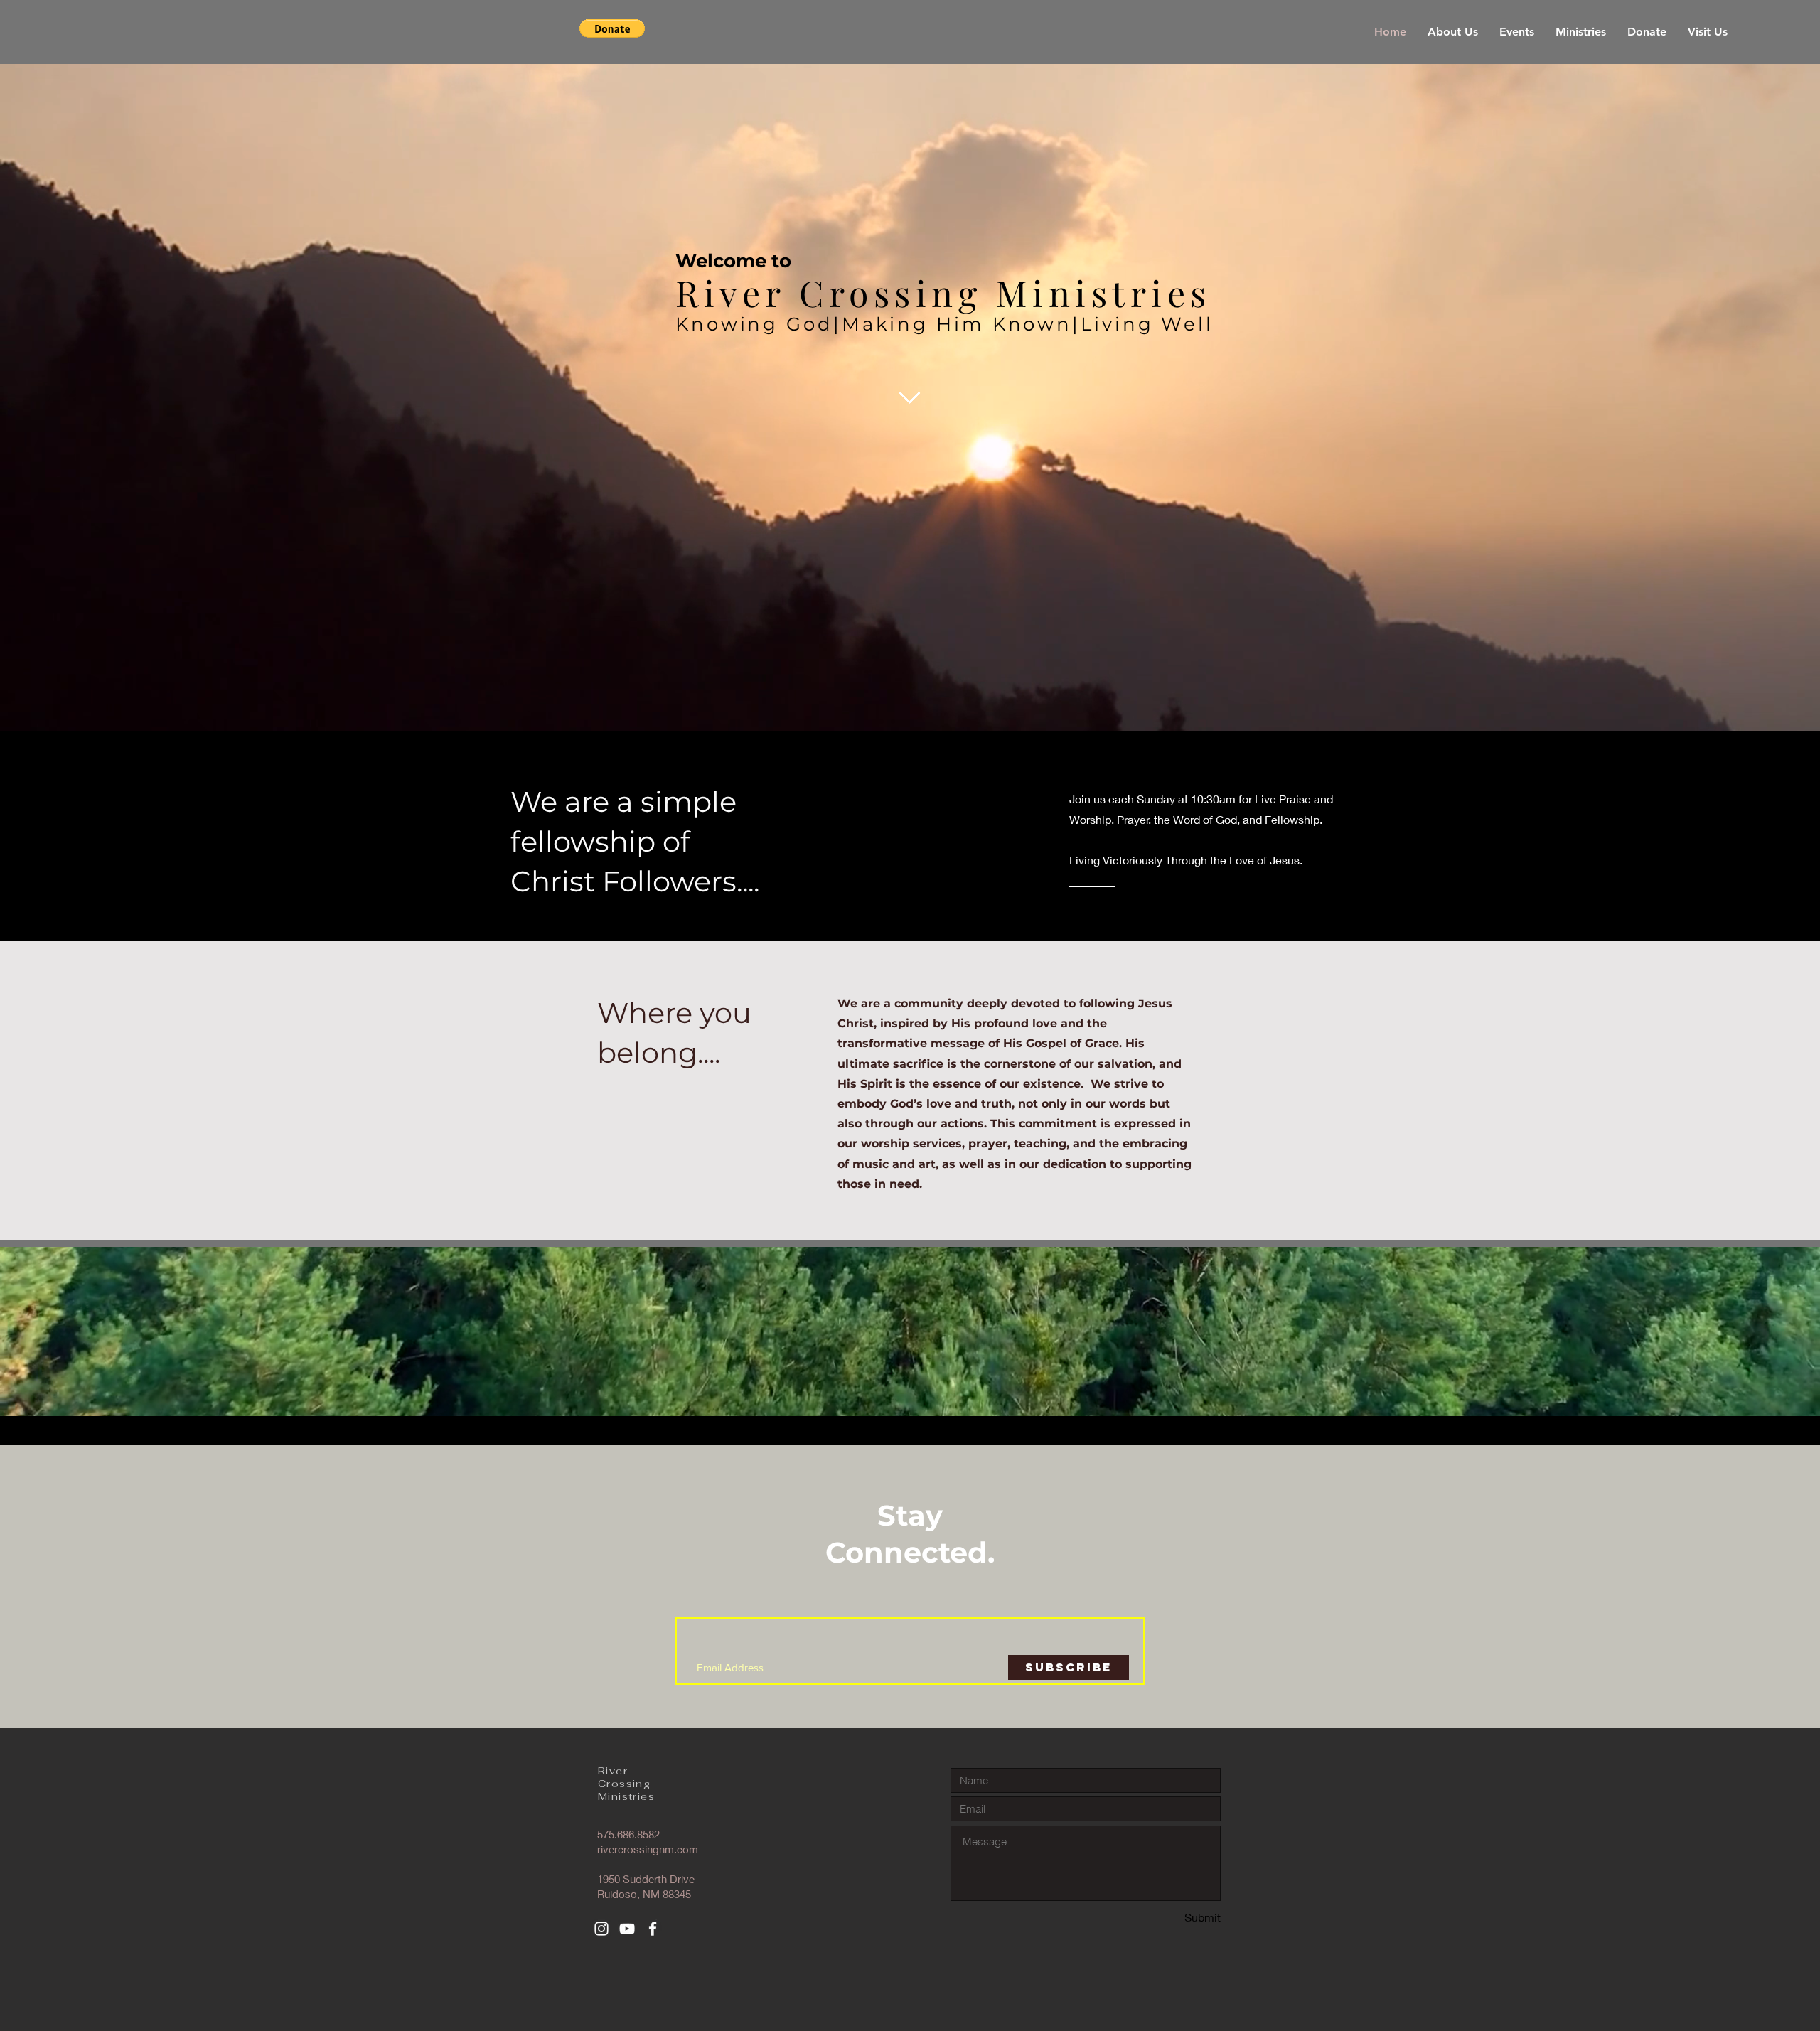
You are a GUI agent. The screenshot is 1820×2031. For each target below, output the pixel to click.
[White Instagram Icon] (601, 1929)
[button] (612, 28)
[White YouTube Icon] (627, 1929)
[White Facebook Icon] (653, 1929)
